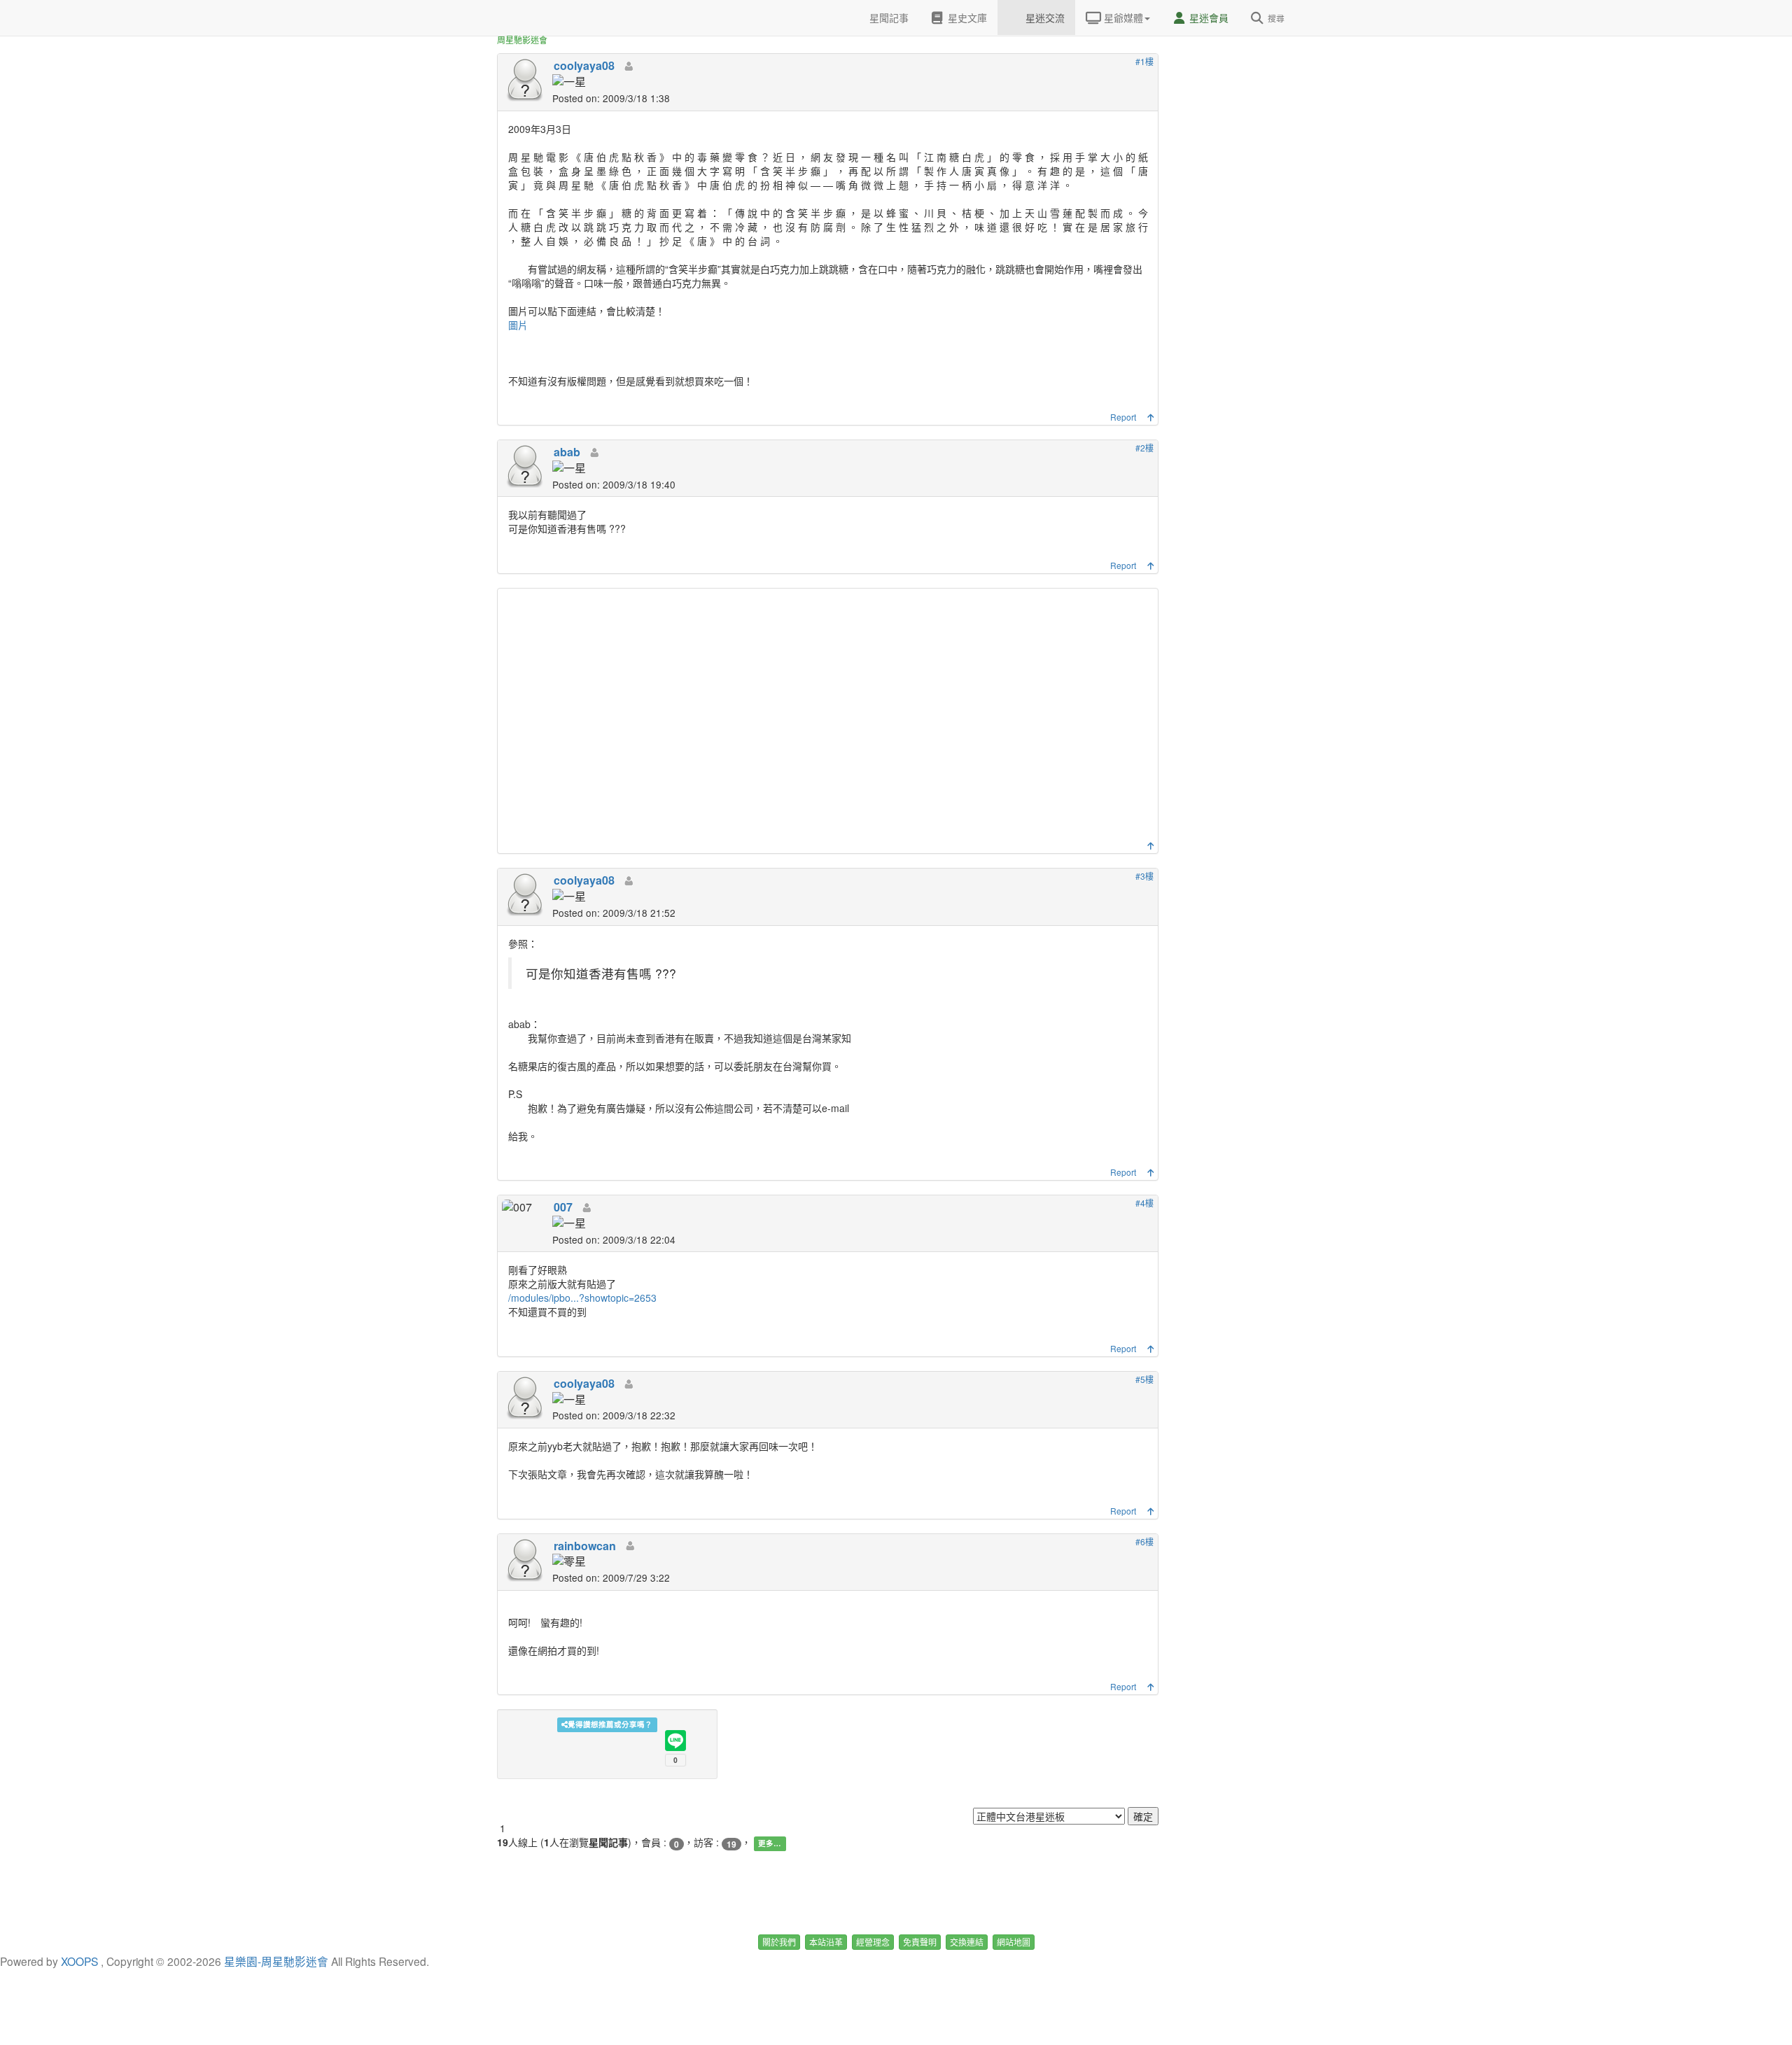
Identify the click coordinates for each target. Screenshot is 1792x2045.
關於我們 (779, 1942)
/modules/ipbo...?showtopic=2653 (582, 1298)
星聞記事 (888, 17)
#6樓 (1144, 1541)
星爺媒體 (1122, 17)
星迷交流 (1044, 17)
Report (1123, 417)
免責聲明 (920, 1942)
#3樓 (1144, 876)
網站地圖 (1014, 1942)
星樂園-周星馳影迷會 (276, 1961)
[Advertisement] (829, 718)
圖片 (518, 325)
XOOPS (79, 1961)
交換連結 (967, 1942)
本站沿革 (826, 1942)
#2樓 (1144, 448)
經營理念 (873, 1942)
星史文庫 (966, 17)
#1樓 (1144, 61)
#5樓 (1144, 1379)
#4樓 (1144, 1203)
